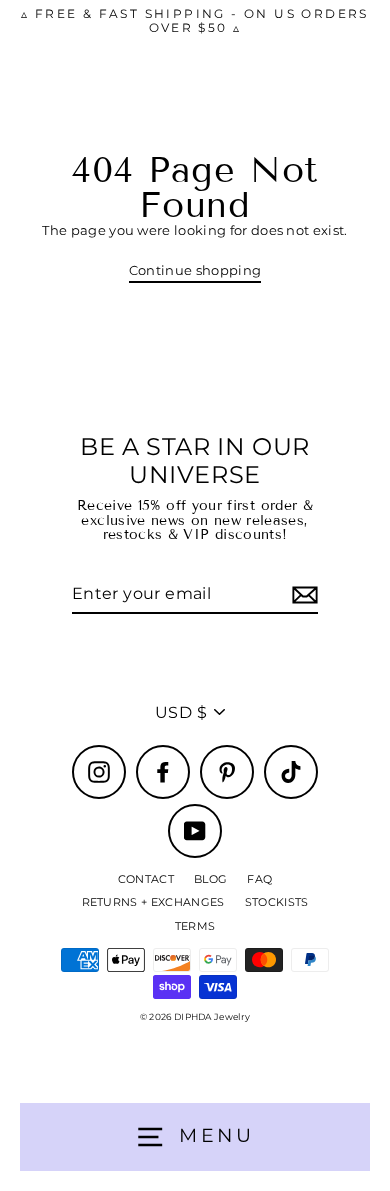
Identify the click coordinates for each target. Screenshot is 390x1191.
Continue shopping (195, 270)
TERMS (195, 926)
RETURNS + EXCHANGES (153, 902)
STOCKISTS (277, 902)
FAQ (259, 879)
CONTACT (146, 879)
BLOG (210, 879)
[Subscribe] (302, 594)
